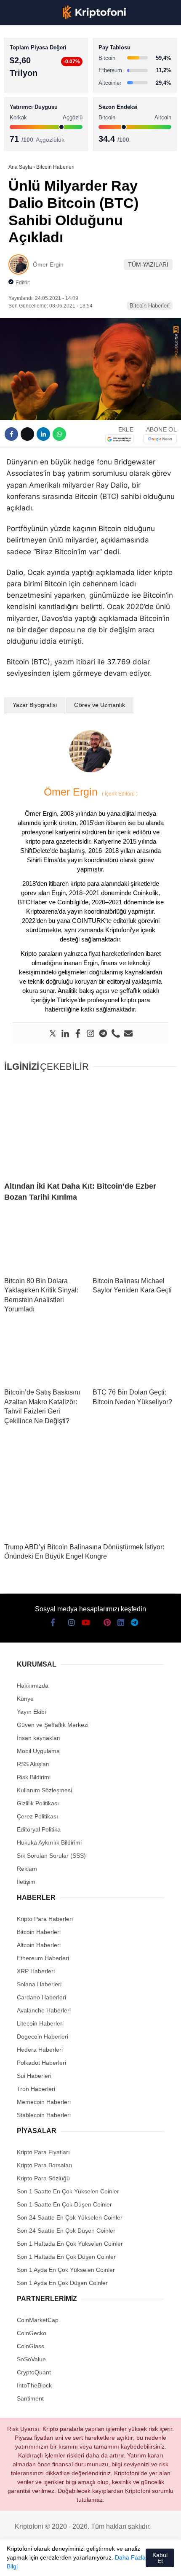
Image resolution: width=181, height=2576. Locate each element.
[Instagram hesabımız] (49, 2562)
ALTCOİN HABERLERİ (41, 104)
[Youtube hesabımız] (65, 2562)
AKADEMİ (25, 121)
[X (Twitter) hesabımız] (33, 2562)
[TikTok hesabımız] (80, 2562)
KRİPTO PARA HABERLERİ (48, 69)
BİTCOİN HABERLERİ (40, 87)
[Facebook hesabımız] (17, 2562)
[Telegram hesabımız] (128, 2562)
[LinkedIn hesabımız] (112, 2562)
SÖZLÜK (24, 138)
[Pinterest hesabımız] (96, 2562)
